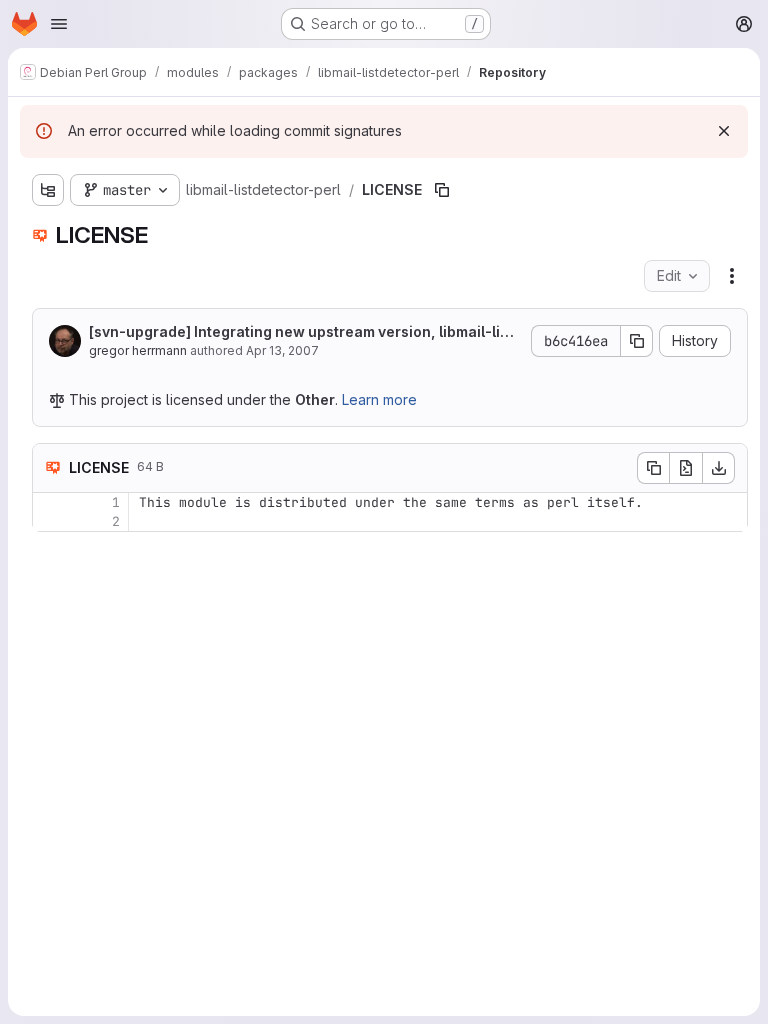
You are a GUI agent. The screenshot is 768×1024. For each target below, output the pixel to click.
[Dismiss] (724, 131)
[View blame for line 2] (50, 521)
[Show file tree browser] (48, 190)
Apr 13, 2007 (282, 350)
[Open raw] (686, 468)
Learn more (379, 399)
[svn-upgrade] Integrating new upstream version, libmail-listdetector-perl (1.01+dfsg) (301, 332)
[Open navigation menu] (59, 24)
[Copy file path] (442, 190)
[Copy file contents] (653, 468)
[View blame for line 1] (50, 502)
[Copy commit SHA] (637, 341)
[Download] (719, 468)
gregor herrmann (138, 350)
